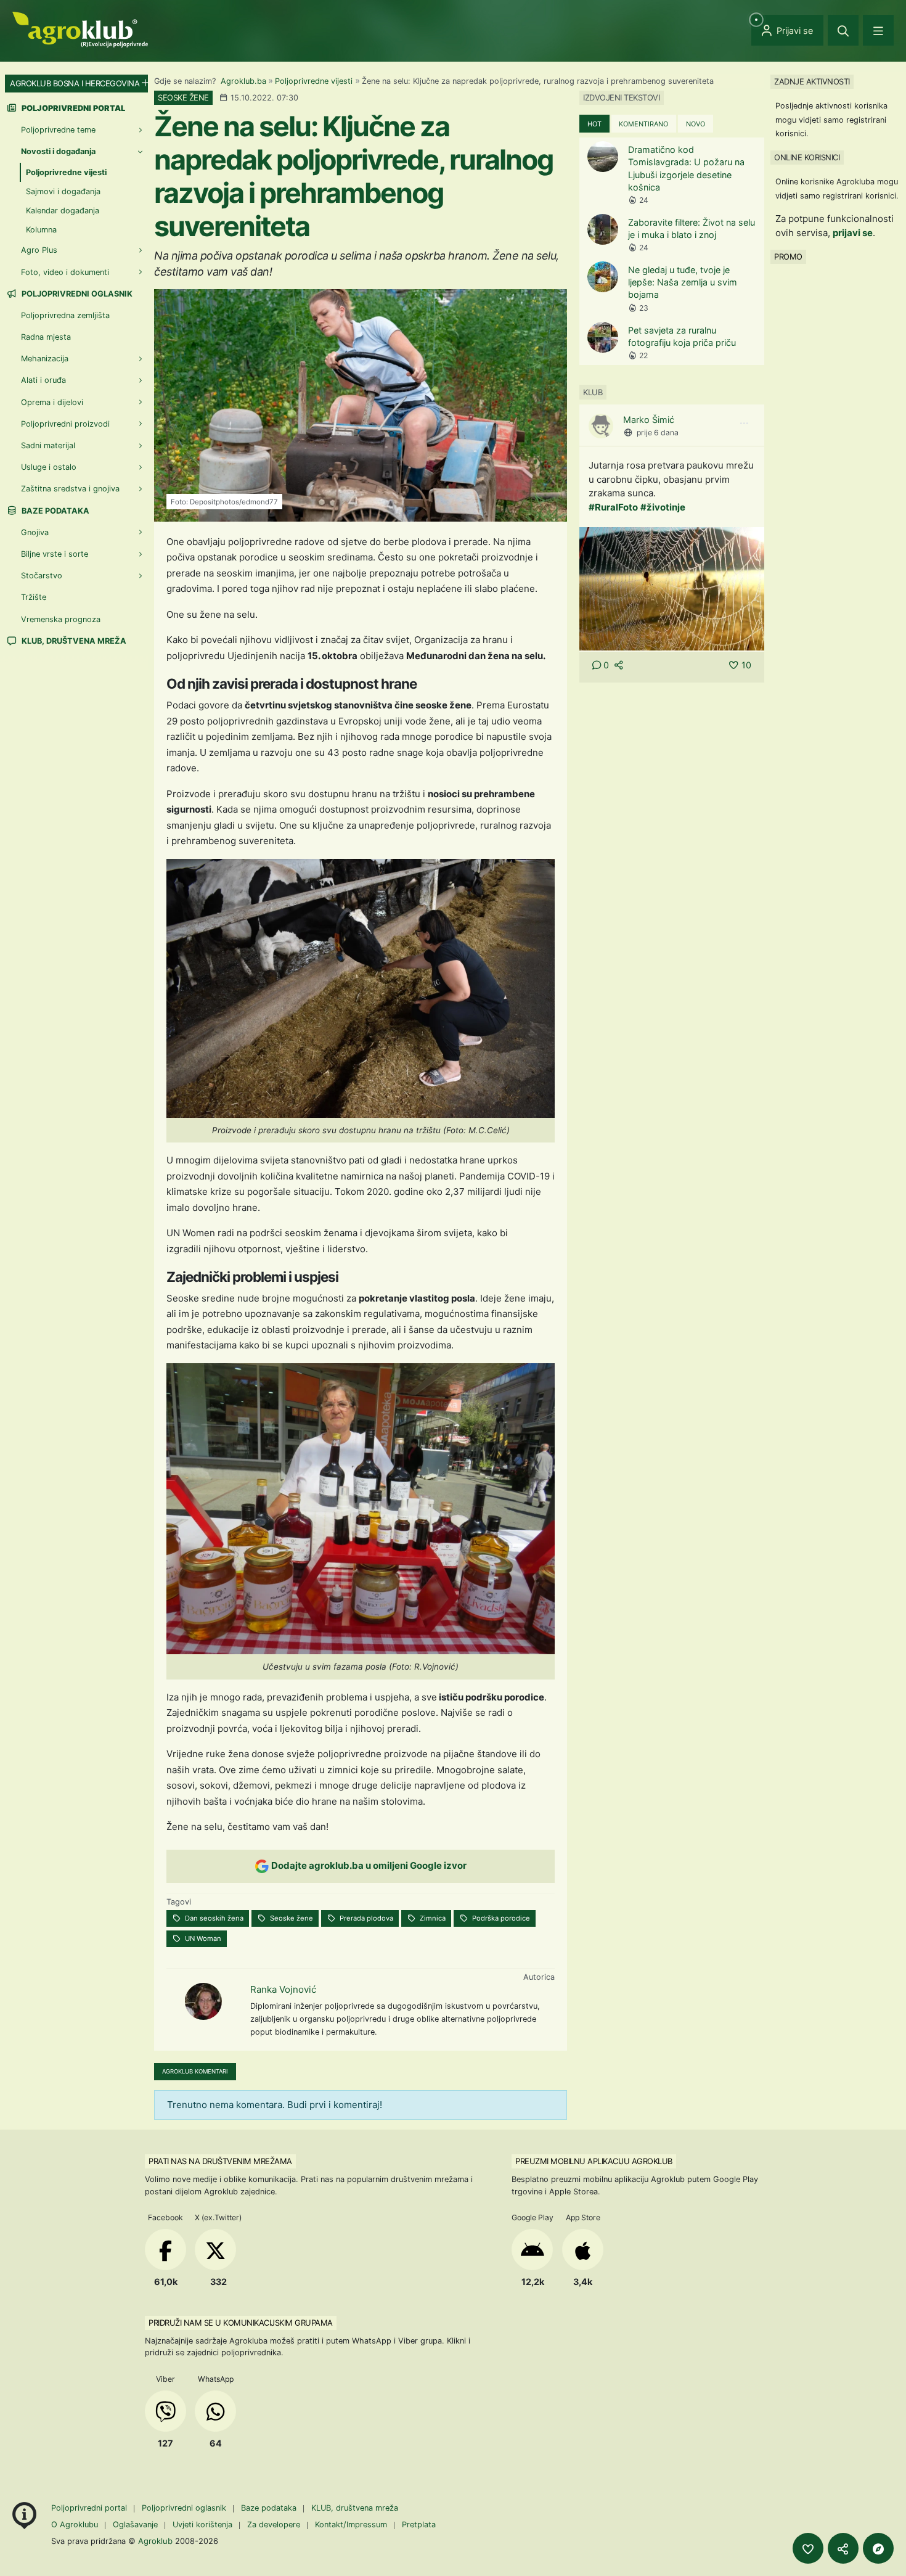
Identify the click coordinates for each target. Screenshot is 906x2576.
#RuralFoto (613, 507)
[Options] (744, 424)
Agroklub (155, 2541)
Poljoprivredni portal (90, 2508)
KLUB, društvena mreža (73, 641)
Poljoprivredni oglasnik (76, 294)
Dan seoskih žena (213, 1918)
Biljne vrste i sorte (55, 554)
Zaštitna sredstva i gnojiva (70, 489)
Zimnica (432, 1918)
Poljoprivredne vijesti (314, 81)
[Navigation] (878, 30)
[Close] (843, 30)
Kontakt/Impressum (351, 2525)
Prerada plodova (365, 1918)
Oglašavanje (135, 2525)
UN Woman (202, 1938)
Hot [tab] (594, 124)
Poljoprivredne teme (58, 130)
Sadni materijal (48, 445)
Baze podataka (55, 511)
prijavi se (853, 233)
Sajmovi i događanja (63, 191)
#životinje (663, 507)
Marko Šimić (649, 420)
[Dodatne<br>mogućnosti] (878, 2548)
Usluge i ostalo (49, 467)
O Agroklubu (75, 2525)
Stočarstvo (42, 576)
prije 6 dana (658, 433)
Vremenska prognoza (61, 619)
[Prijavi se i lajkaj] (808, 2548)
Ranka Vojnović (283, 1989)
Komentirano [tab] (643, 124)
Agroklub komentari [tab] (195, 2071)
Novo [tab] (696, 124)
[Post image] (672, 588)
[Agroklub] (80, 29)
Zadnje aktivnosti (812, 81)
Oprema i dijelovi (52, 402)
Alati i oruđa (43, 380)
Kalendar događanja (63, 211)
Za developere (274, 2525)
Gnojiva (35, 532)
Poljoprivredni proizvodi (65, 424)
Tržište (34, 597)
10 (746, 665)
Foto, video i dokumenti (65, 272)
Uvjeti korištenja (202, 2525)
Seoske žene (291, 1918)
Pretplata (419, 2525)
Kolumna (41, 230)
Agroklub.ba (243, 81)
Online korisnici (807, 157)
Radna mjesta (46, 337)
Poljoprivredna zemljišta (65, 315)
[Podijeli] (843, 2548)
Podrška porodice (500, 1918)
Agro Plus (39, 250)
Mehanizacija (45, 359)
